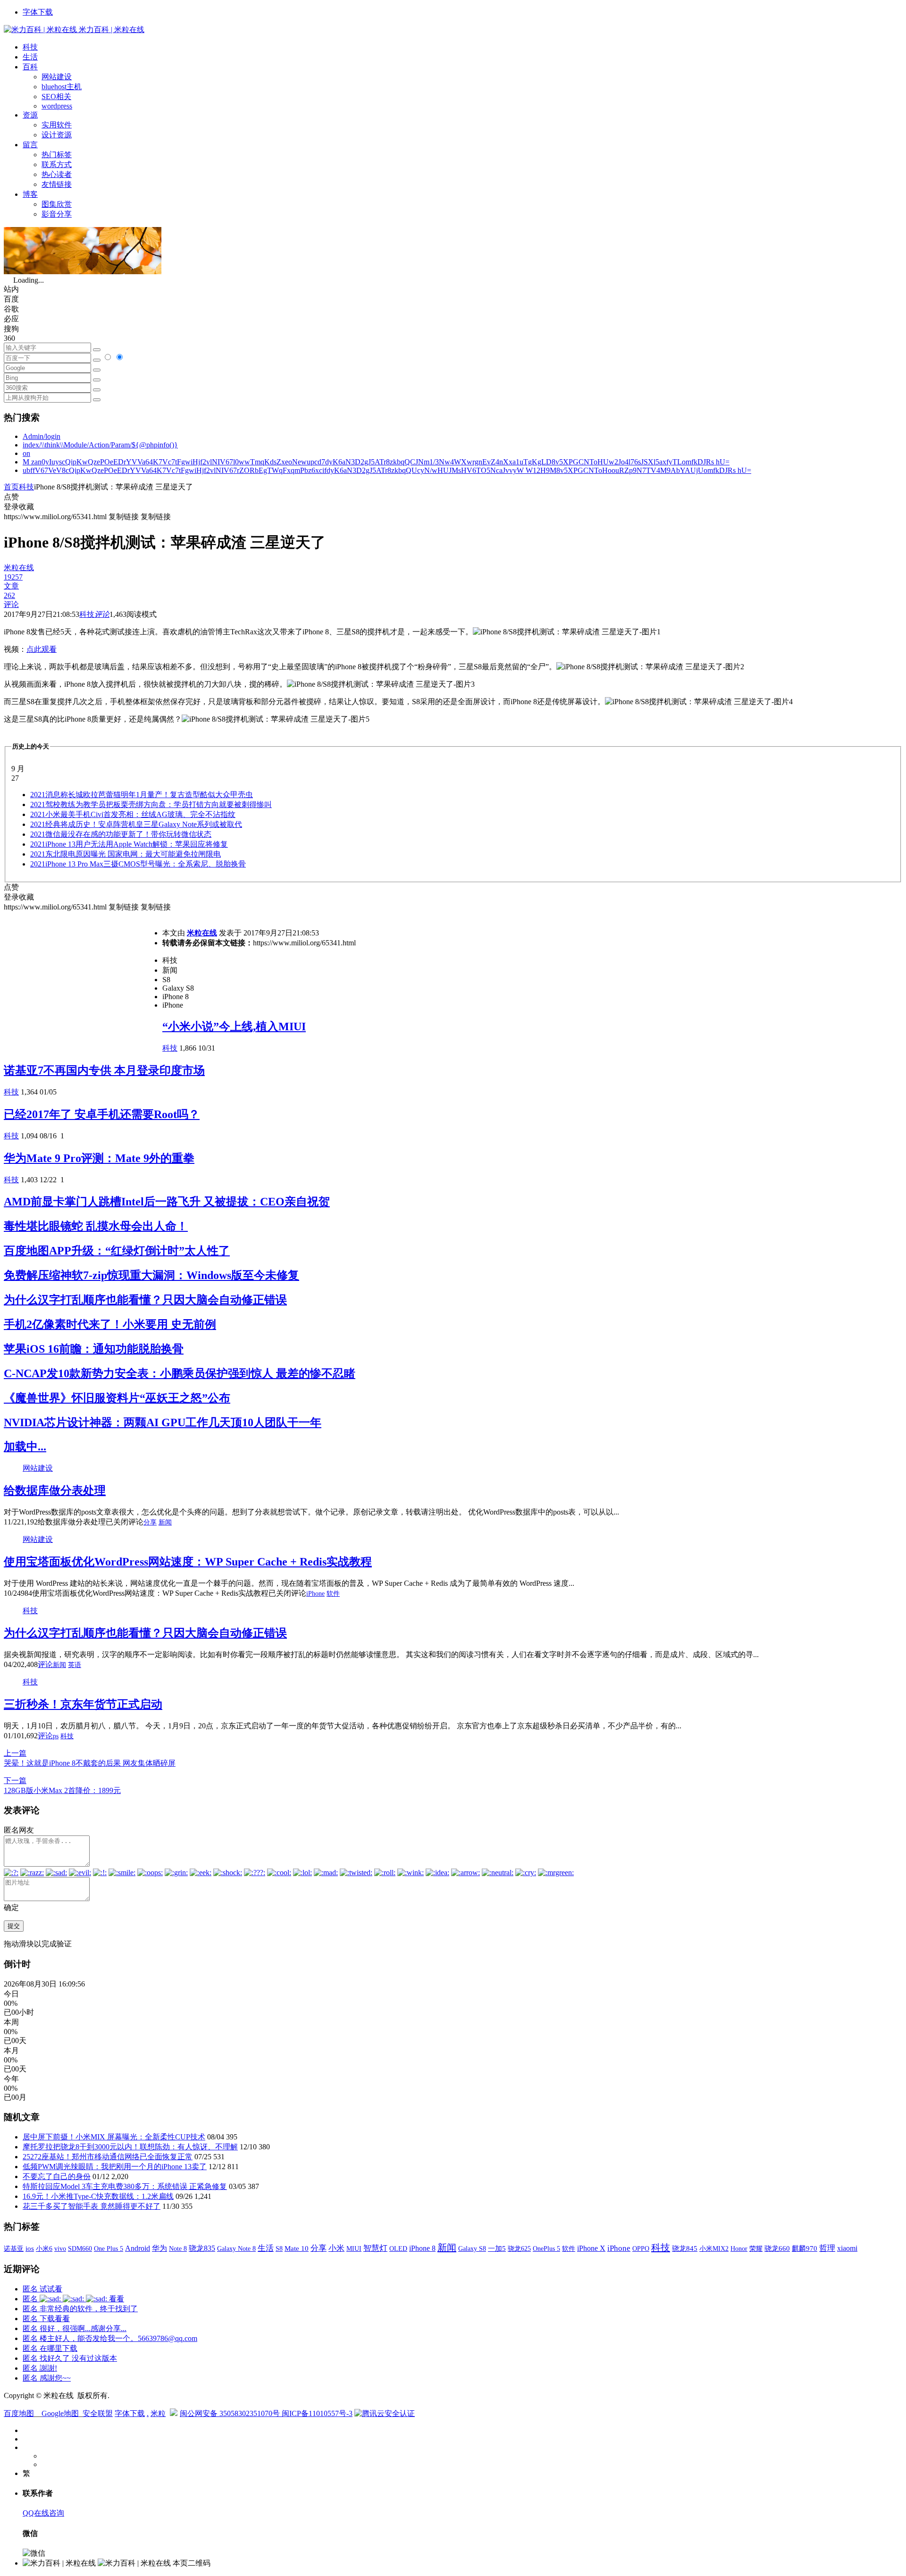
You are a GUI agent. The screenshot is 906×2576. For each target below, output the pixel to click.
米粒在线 (202, 933)
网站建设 (57, 77)
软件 (333, 1594)
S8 (279, 2248)
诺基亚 (14, 2248)
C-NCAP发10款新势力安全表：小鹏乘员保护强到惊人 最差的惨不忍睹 (180, 1373)
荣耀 (756, 2248)
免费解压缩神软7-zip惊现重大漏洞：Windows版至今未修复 (151, 1275)
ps (56, 1736)
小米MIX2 (714, 2248)
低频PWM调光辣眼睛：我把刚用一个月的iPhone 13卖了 (115, 2167)
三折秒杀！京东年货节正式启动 (83, 1704)
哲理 (827, 2248)
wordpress (57, 106)
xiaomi (847, 2248)
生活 (30, 57)
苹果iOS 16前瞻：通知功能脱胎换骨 (94, 1349)
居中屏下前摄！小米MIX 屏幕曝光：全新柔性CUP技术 (114, 2137)
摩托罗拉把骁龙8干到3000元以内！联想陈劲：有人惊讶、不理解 (130, 2147)
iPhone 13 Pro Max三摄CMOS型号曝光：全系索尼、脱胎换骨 (138, 864)
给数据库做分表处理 (55, 1490)
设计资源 (57, 135)
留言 (30, 145)
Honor (739, 2249)
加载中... (25, 1447)
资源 (30, 115)
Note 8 (178, 2249)
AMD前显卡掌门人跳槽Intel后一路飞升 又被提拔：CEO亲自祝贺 (167, 1202)
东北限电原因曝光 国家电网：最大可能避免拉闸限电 (126, 854)
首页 (11, 487)
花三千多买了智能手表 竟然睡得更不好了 (92, 2206)
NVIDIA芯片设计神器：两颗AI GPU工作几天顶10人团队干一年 (163, 1423)
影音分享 (57, 214)
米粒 (158, 2413)
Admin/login (42, 436)
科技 (30, 47)
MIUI (354, 2248)
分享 (150, 1522)
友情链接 (57, 184)
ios (30, 2248)
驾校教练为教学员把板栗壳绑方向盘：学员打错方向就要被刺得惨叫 (151, 804)
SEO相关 (56, 97)
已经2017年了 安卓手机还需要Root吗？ (102, 1114)
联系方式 (57, 164)
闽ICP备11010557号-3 (317, 2413)
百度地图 (19, 2413)
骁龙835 (202, 2248)
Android (138, 2248)
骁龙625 (519, 2249)
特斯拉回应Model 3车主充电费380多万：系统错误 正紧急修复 (125, 2186)
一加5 (497, 2248)
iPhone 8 (422, 2248)
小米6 (44, 2248)
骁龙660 (777, 2248)
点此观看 (42, 649)
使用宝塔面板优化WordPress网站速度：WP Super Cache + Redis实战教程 (188, 1562)
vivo (60, 2248)
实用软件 (57, 125)
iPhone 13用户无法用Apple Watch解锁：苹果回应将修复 (129, 844)
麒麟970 (805, 2248)
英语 (75, 1665)
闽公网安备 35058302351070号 (231, 2413)
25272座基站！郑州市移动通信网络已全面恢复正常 (108, 2157)
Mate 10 (297, 2248)
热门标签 (57, 155)
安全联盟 (98, 2413)
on (26, 453)
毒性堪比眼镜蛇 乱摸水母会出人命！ (96, 1226)
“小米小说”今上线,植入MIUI (234, 1027)
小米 (336, 2248)
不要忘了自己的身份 (57, 2176)
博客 (30, 194)
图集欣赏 (57, 204)
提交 (14, 1926)
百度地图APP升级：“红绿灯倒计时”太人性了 (117, 1251)
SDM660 (80, 2248)
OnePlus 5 (546, 2248)
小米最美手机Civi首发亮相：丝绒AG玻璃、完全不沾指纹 (133, 814)
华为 (159, 2248)
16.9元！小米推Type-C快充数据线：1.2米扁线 (98, 2196)
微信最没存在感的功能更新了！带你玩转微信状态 (121, 834)
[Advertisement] (83, 978)
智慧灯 (375, 2248)
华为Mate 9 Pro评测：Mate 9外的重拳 (99, 1158)
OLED (398, 2248)
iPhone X (591, 2248)
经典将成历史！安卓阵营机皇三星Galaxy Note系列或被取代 (136, 824)
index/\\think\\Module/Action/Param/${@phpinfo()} (100, 445)
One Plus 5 (109, 2248)
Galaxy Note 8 (236, 2248)
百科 (30, 67)
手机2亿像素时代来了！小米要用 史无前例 (110, 1324)
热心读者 (57, 174)
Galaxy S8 (472, 2248)
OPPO (641, 2248)
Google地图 (60, 2413)
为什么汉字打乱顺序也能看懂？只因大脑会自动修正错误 (145, 1300)
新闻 (165, 1522)
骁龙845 (685, 2248)
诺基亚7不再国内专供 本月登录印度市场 (104, 1070)
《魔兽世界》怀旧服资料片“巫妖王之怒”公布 (117, 1398)
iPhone (315, 1594)
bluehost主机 (62, 87)
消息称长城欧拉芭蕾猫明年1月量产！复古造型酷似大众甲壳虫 (142, 795)
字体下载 (38, 12)
